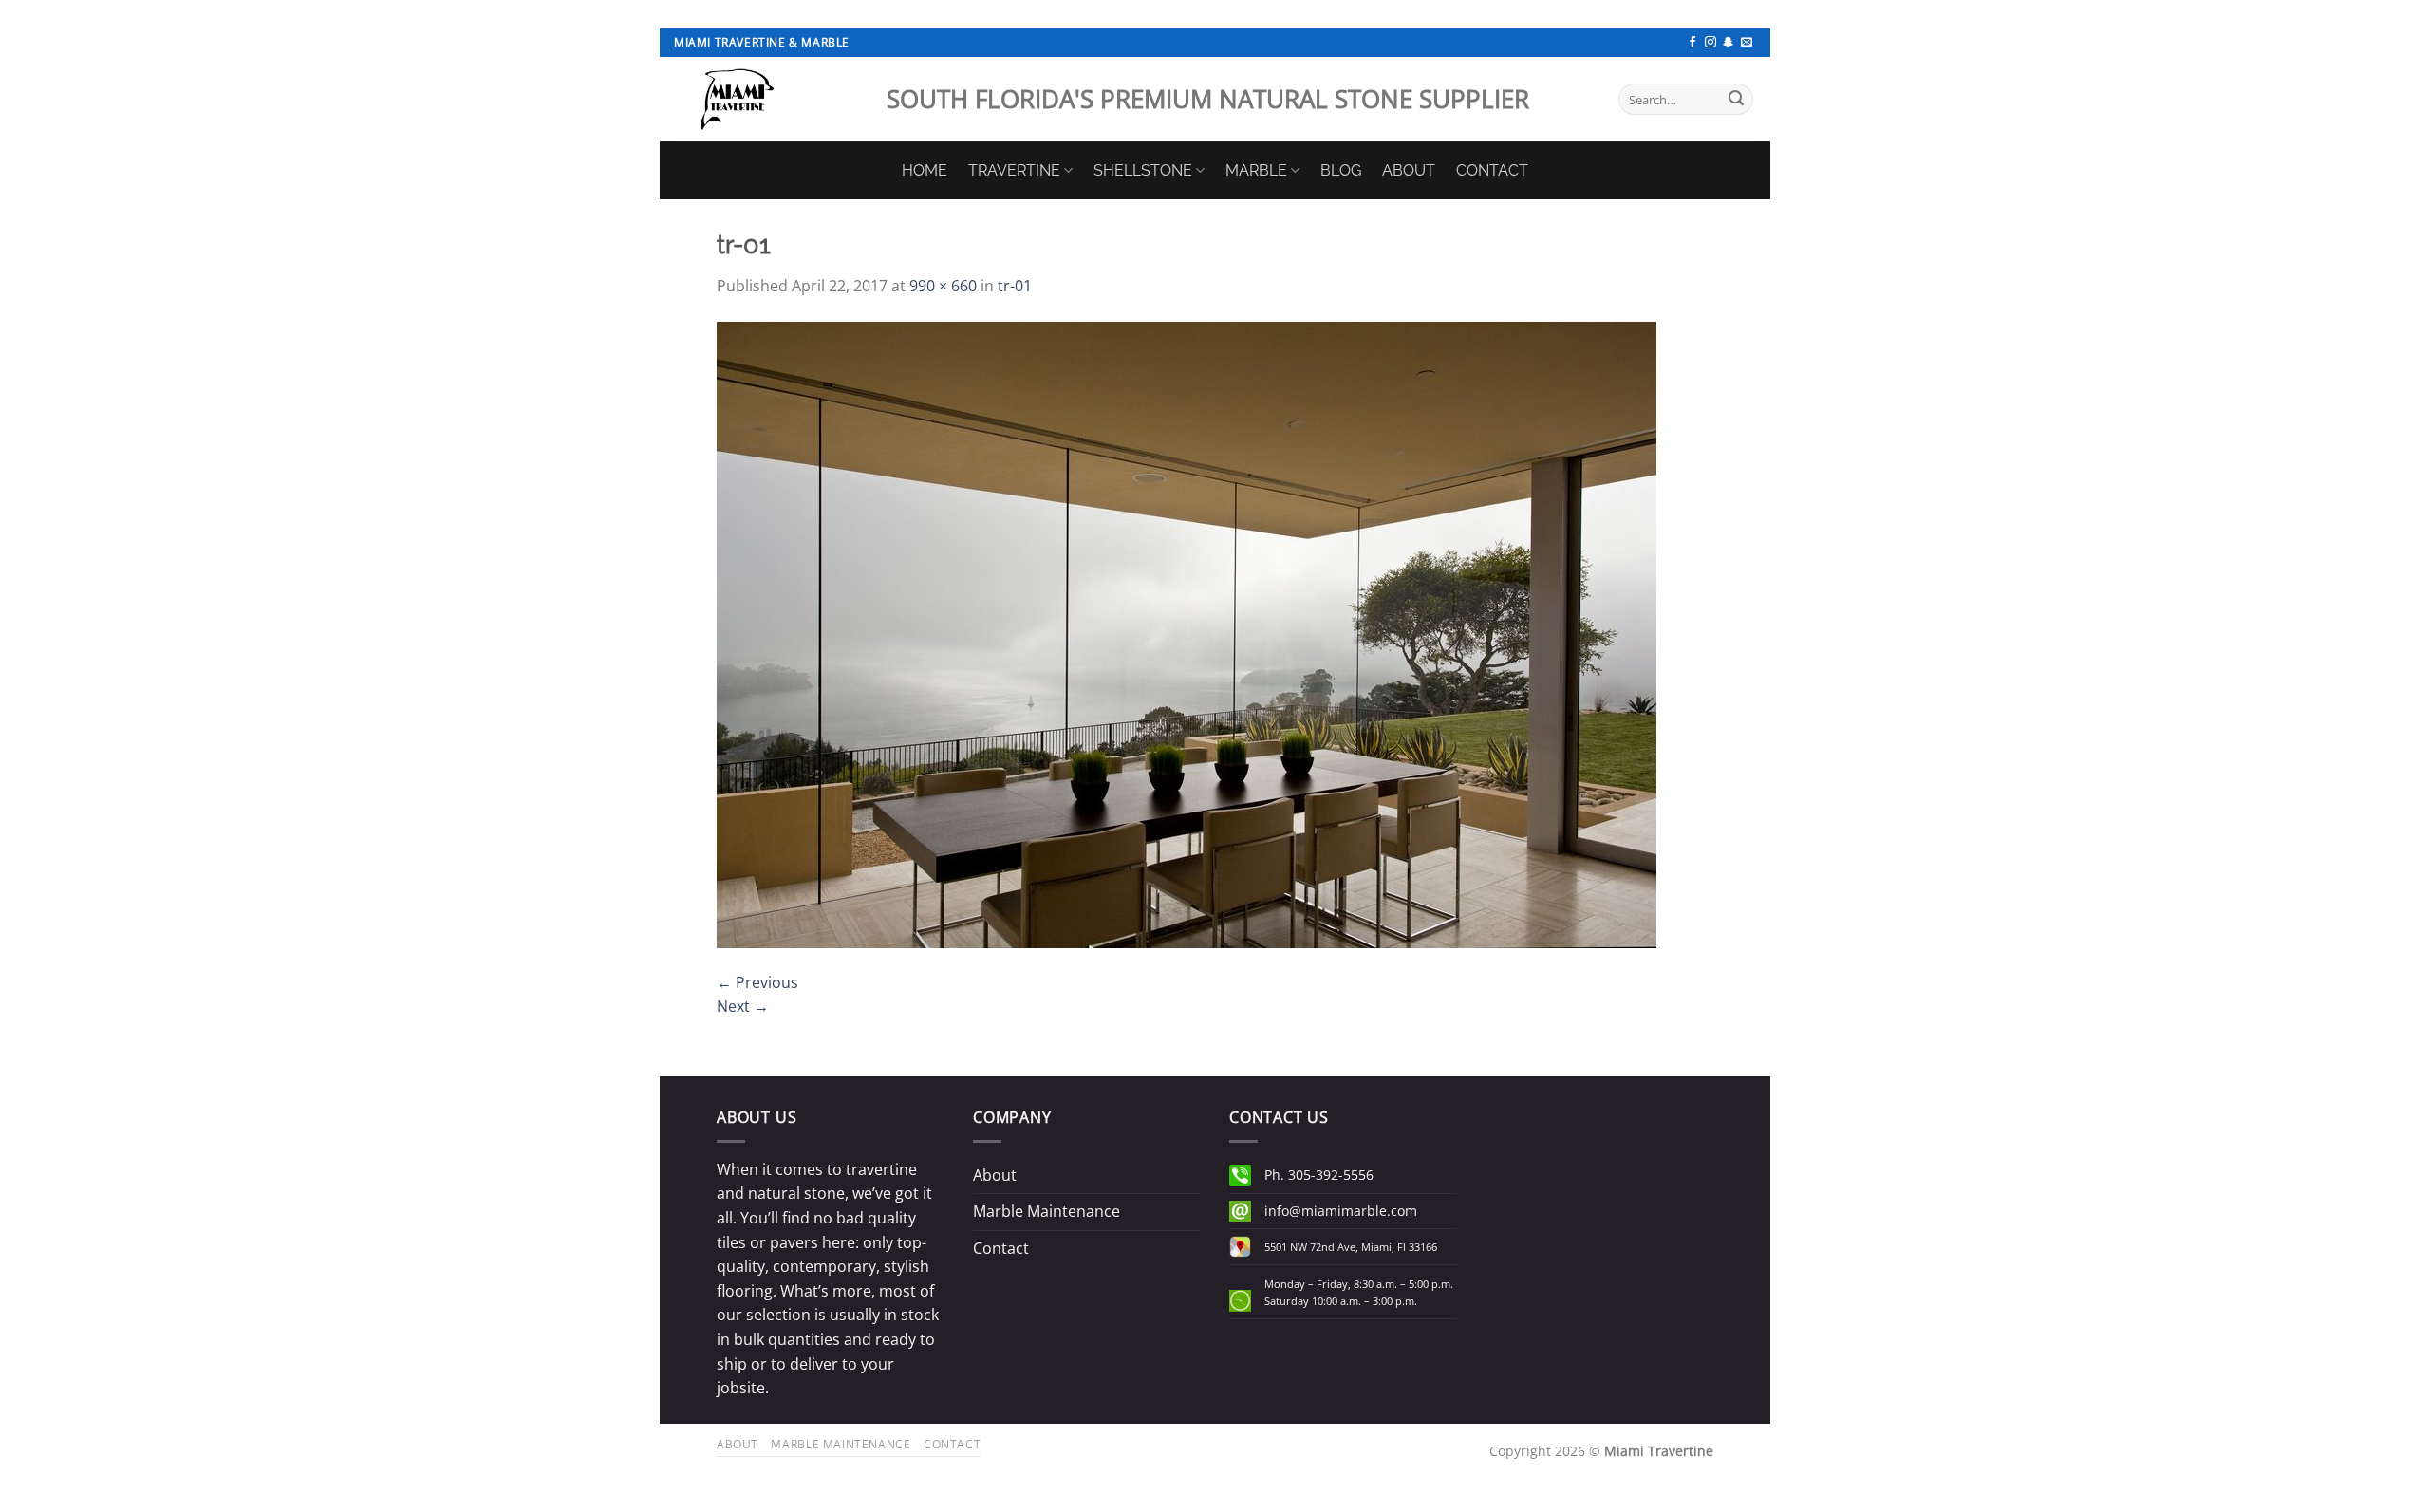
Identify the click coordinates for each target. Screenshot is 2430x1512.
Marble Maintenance (1047, 1211)
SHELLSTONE (1143, 170)
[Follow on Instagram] (1710, 43)
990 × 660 (943, 286)
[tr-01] (1187, 633)
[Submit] (1736, 100)
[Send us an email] (1747, 43)
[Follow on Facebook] (1692, 43)
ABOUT (1409, 170)
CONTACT (1492, 170)
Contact (1001, 1248)
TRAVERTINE (1014, 170)
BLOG (1341, 170)
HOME (925, 170)
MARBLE (1256, 170)
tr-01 (1015, 286)
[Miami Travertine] (766, 99)
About (995, 1175)
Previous (757, 982)
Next (743, 1006)
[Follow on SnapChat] (1729, 43)
